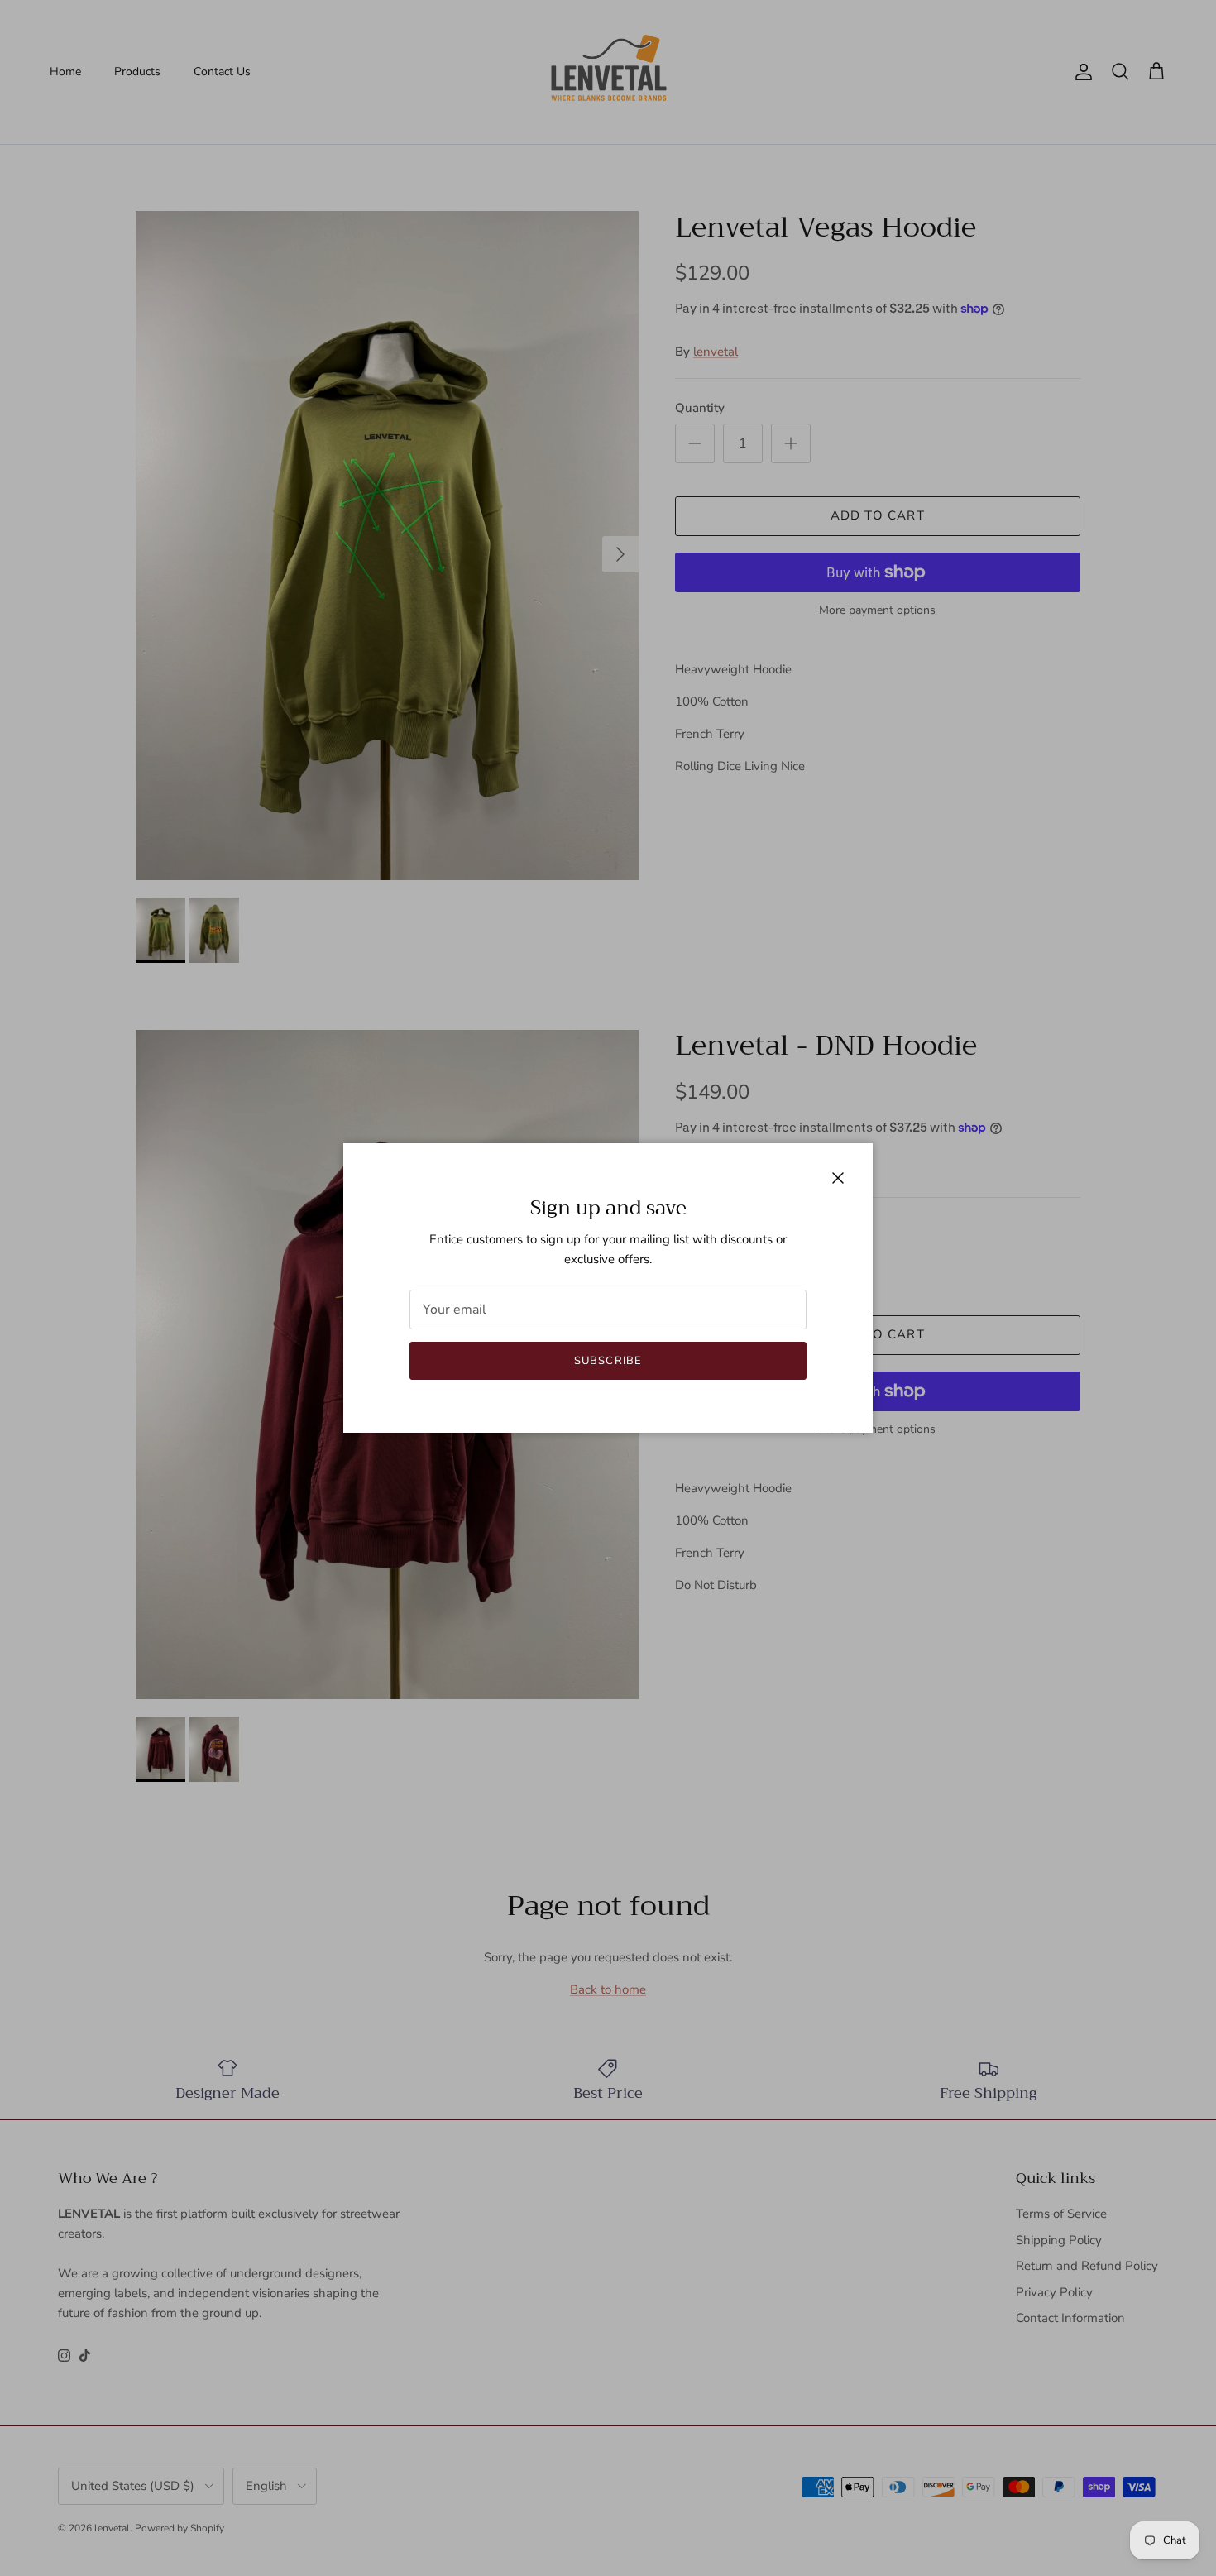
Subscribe (608, 1361)
